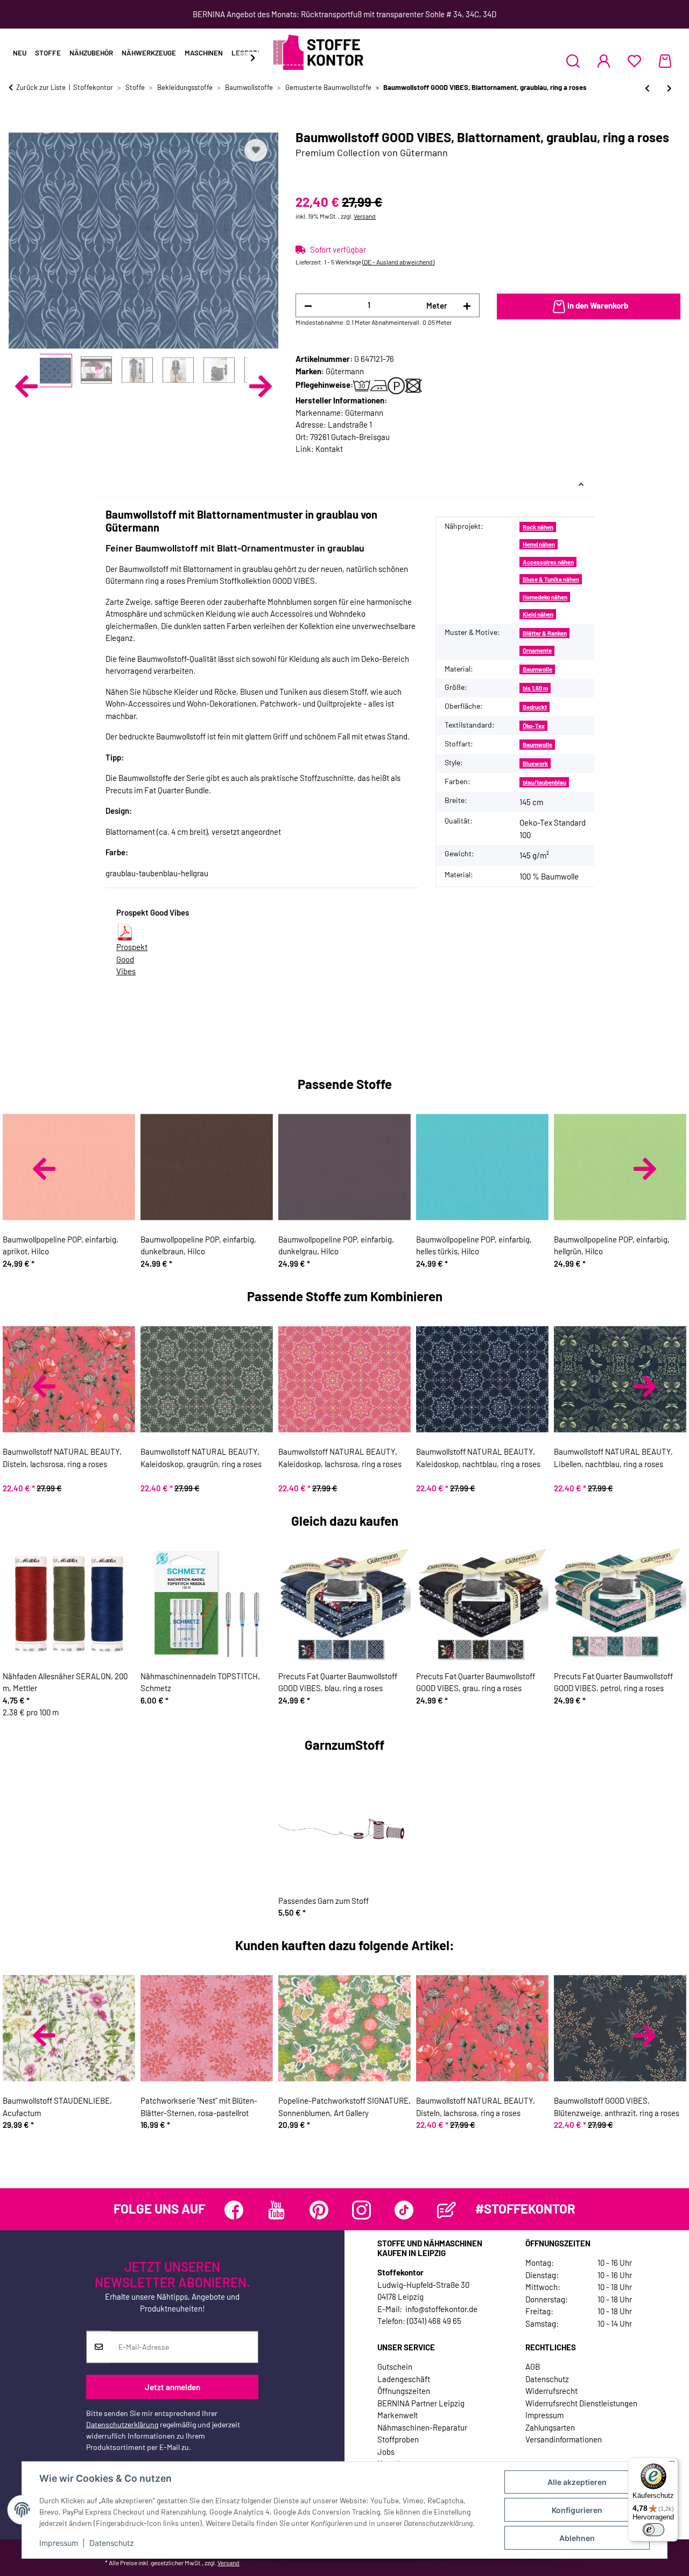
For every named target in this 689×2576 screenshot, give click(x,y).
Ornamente (537, 650)
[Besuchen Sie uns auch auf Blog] (447, 2210)
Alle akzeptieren (577, 2482)
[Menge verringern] (308, 306)
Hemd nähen (539, 544)
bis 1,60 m (535, 688)
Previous (26, 386)
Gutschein (395, 2366)
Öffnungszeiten (404, 2391)
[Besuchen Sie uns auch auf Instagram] (361, 2210)
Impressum (59, 2543)
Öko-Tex (534, 726)
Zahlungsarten (550, 2427)
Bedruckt (535, 707)
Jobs (386, 2452)
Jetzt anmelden (173, 2387)
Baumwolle (537, 669)
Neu (20, 53)
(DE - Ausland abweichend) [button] (398, 262)
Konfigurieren (577, 2510)
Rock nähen (538, 527)
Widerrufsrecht (551, 2391)
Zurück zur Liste (41, 87)
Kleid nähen (538, 614)
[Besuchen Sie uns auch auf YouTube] (276, 2210)
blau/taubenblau (544, 782)
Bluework (535, 763)
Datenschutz (112, 2543)
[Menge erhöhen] (467, 306)
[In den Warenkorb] (17, 124)
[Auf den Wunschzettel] (256, 150)
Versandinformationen (564, 2439)
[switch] (653, 2530)
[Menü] (672, 2464)
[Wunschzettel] (634, 61)
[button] (573, 61)
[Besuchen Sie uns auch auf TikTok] (404, 2210)
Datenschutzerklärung (122, 2424)
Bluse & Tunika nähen (551, 579)
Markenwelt (398, 2415)
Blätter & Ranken (545, 633)
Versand (365, 216)
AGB (533, 2366)
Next (261, 386)
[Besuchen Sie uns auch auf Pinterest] (319, 2210)
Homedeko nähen (545, 597)
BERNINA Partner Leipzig (421, 2403)
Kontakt (329, 449)
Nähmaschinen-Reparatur (422, 2427)
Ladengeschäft (404, 2379)
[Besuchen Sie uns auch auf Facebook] (234, 2210)
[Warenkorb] (665, 61)
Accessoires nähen (548, 562)
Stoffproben (398, 2439)
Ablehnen (577, 2538)
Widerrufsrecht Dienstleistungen (581, 2403)
